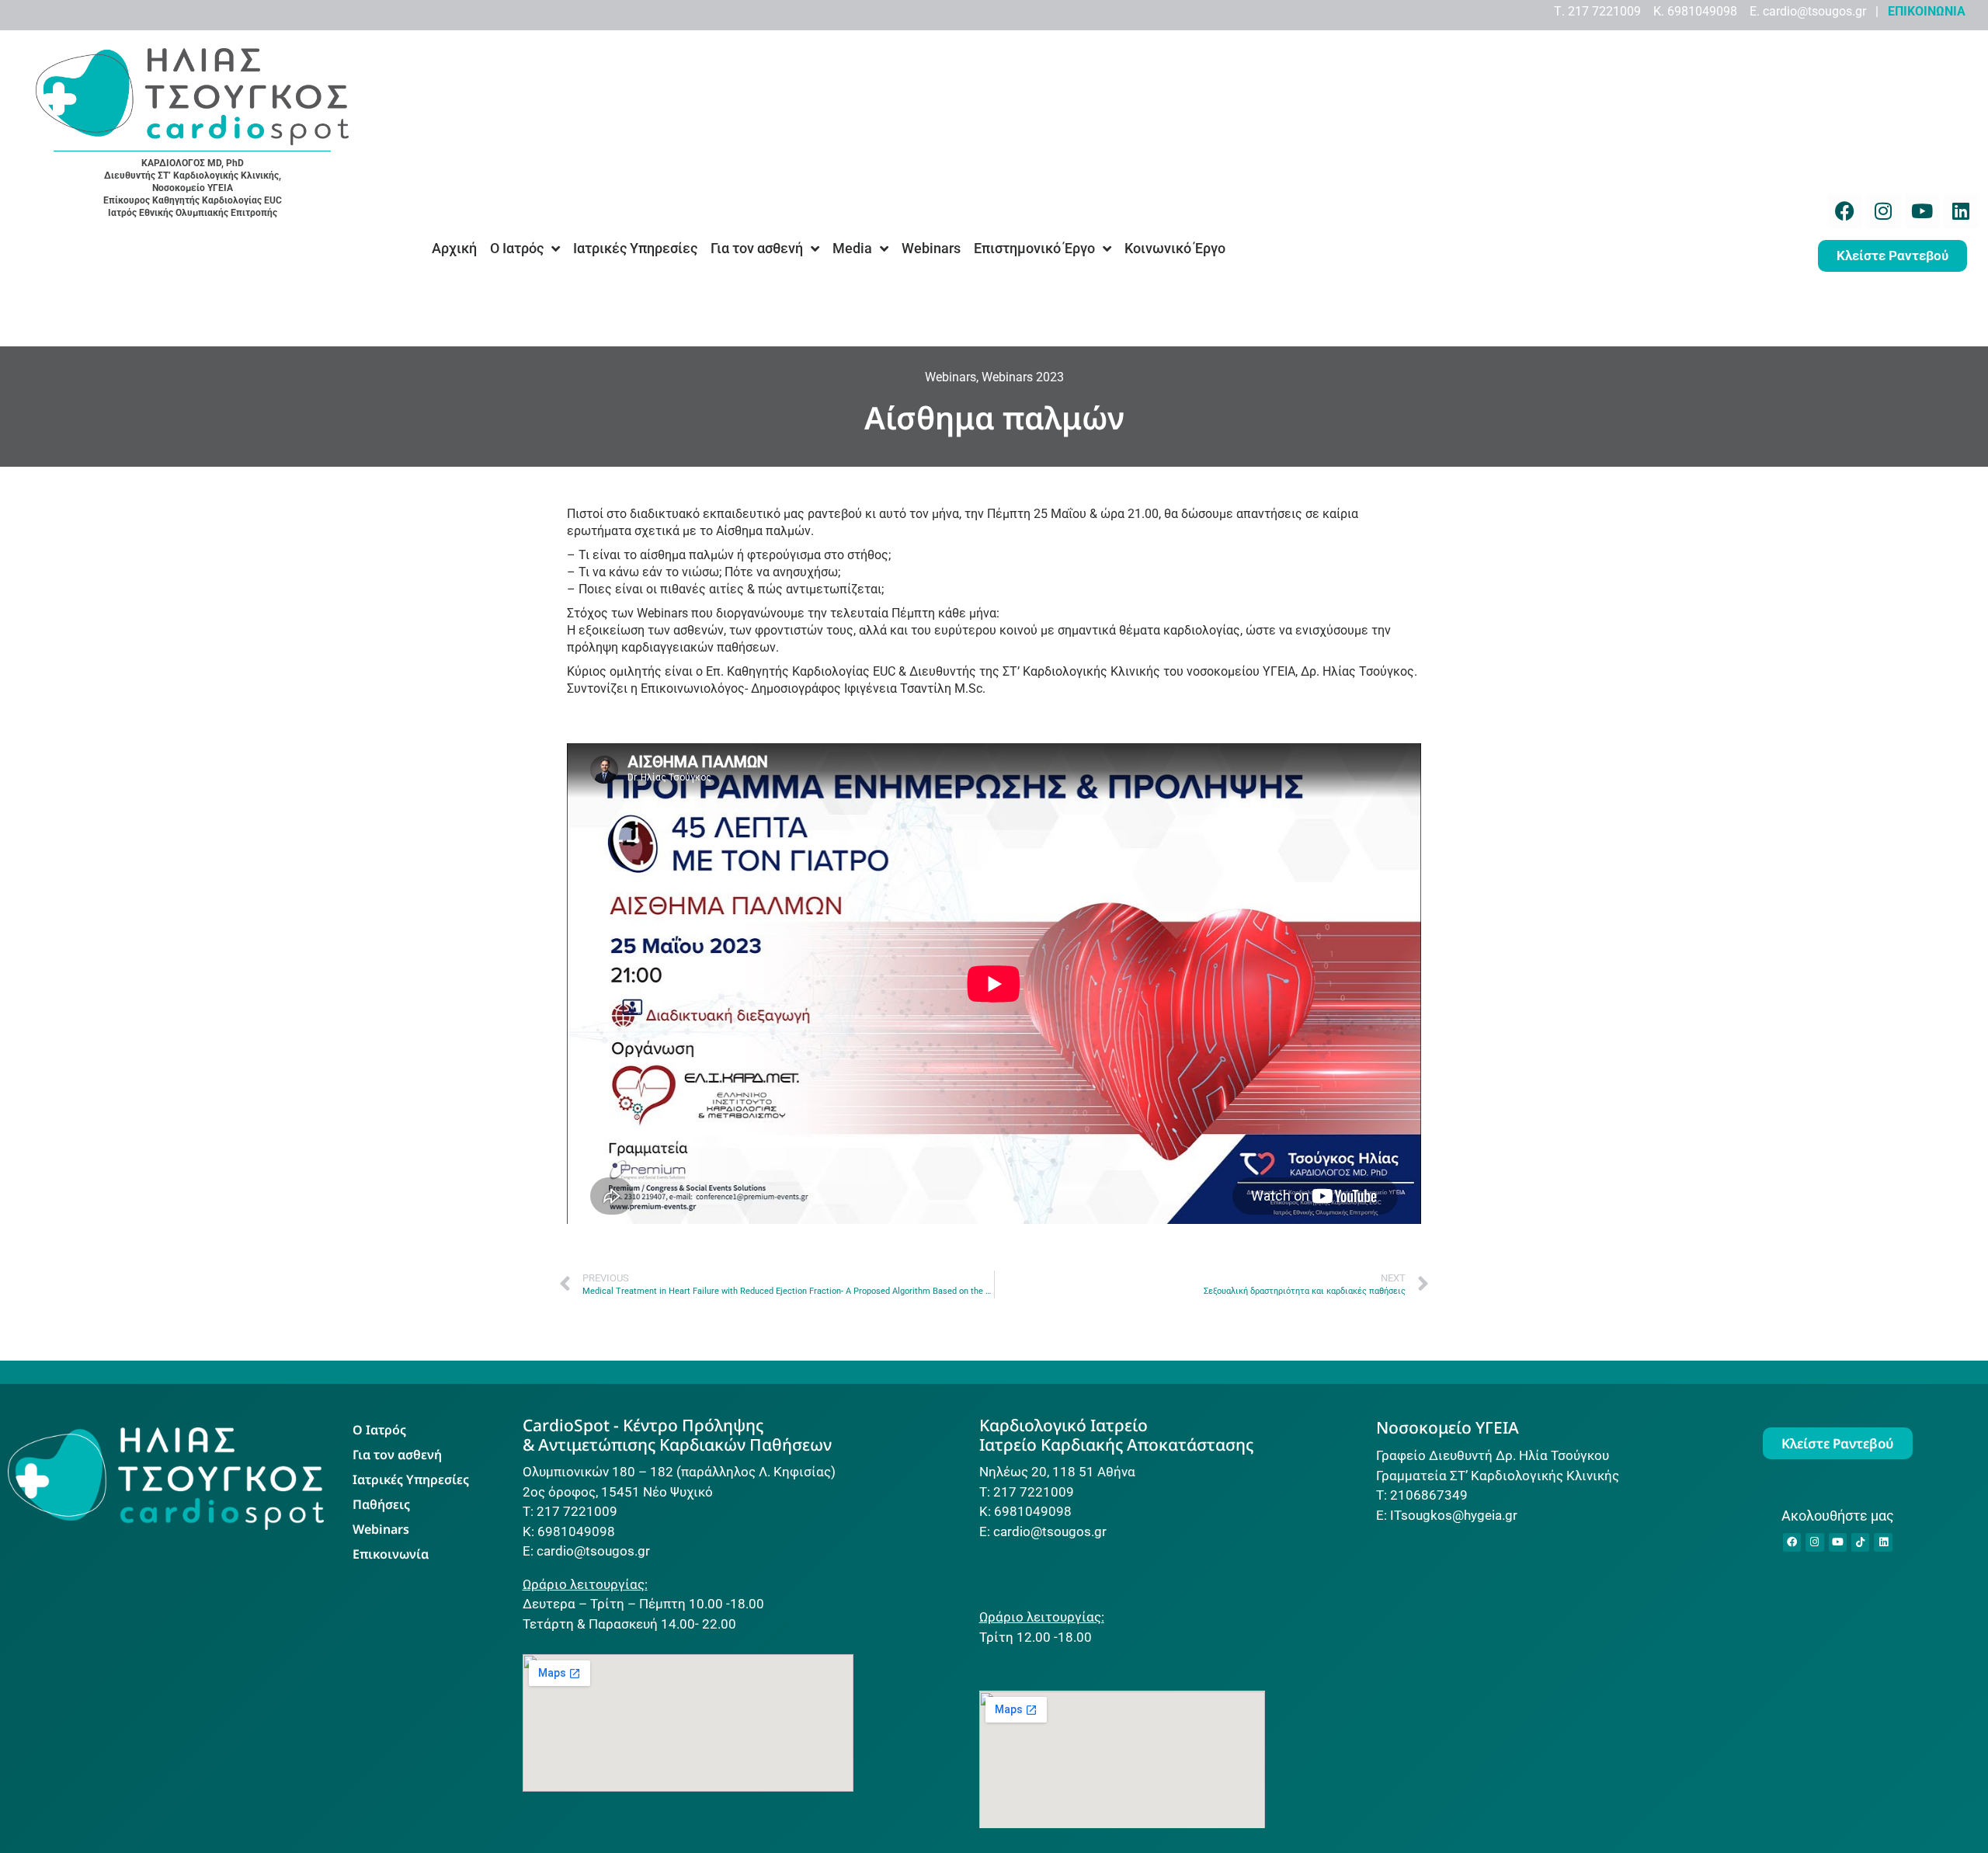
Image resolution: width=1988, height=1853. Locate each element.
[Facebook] (1845, 211)
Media (852, 248)
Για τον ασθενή (757, 248)
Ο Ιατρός (517, 248)
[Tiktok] (1860, 1542)
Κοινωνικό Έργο (1175, 248)
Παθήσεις (381, 1504)
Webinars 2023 (1023, 377)
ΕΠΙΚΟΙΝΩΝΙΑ (1927, 11)
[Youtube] (1922, 211)
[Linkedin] (1961, 211)
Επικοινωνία (391, 1554)
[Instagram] (1884, 211)
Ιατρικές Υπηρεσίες (635, 248)
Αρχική (454, 248)
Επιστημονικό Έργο (1034, 248)
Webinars (931, 248)
